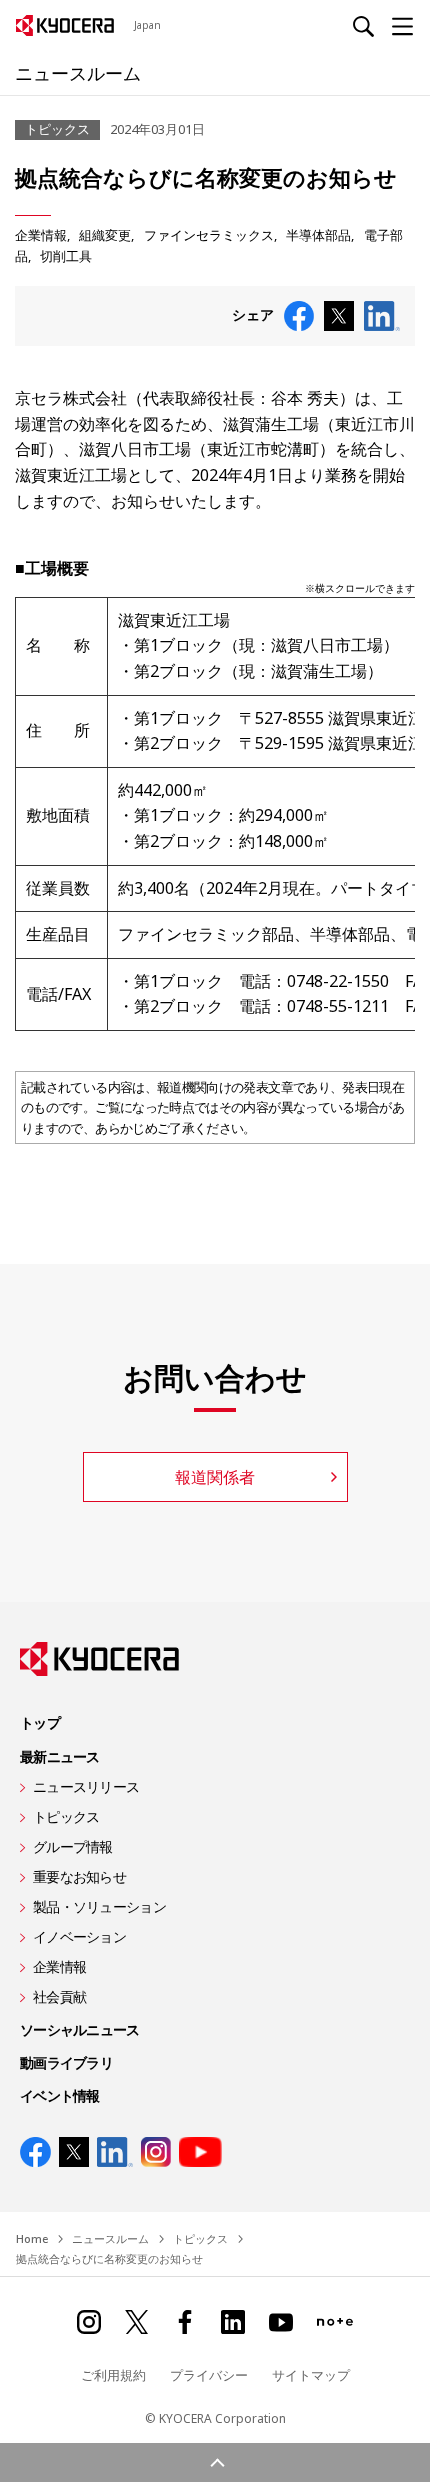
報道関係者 (215, 1477)
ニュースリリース (86, 1786)
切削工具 (66, 256)
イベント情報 (60, 2095)
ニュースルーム (78, 73)
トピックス (66, 1816)
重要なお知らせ (79, 1876)
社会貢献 (59, 1996)
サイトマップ (311, 2375)
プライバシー (209, 2375)
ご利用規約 (113, 2375)
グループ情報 (73, 1846)
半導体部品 (318, 235)
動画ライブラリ (66, 2062)
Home (32, 2238)
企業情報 (41, 235)
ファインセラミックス (209, 235)
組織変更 (105, 235)
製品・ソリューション (99, 1906)
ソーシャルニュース (80, 2029)
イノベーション (79, 1936)
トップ (40, 1722)
